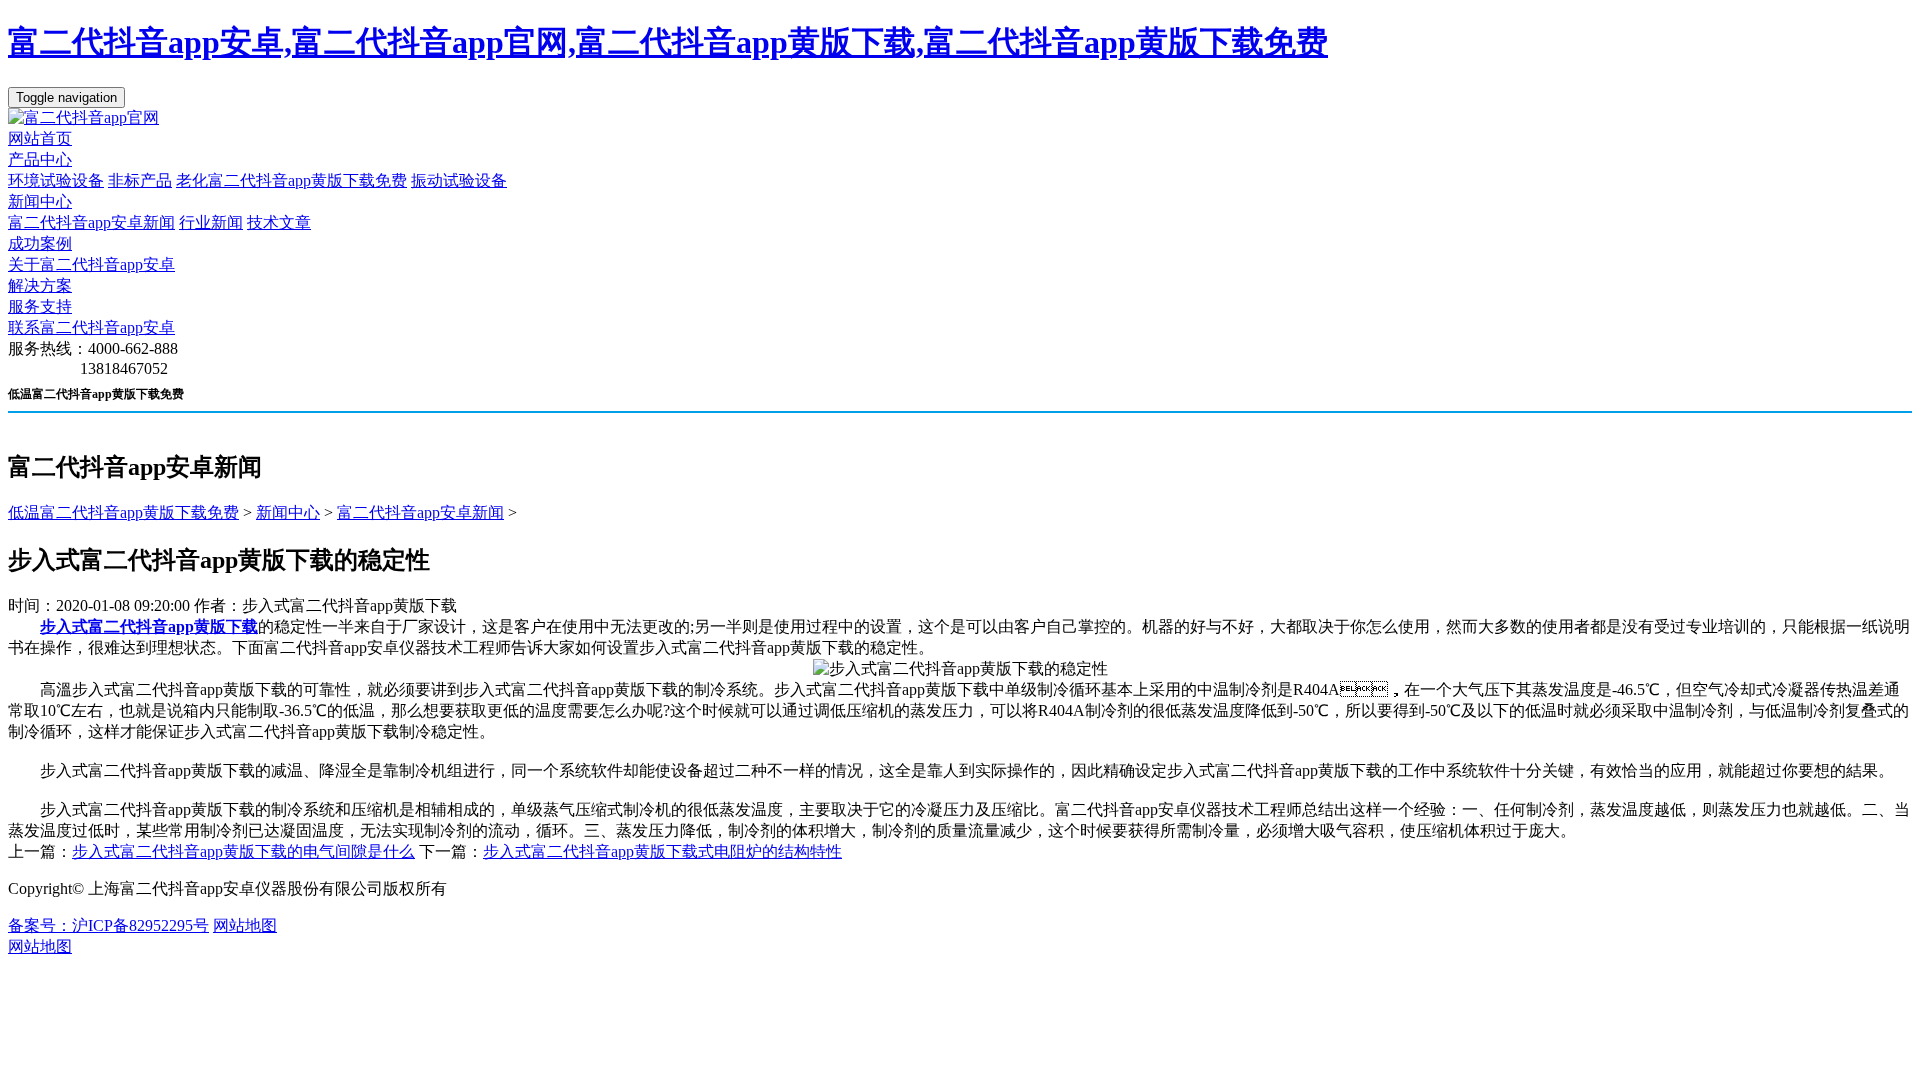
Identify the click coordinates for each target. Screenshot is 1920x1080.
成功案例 (40, 243)
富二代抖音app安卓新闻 (91, 222)
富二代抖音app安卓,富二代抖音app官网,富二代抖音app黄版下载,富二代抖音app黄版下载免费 (668, 42)
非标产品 (140, 180)
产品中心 (40, 159)
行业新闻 (211, 222)
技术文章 (279, 222)
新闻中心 (40, 201)
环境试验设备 (56, 180)
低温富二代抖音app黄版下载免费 (123, 512)
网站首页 (40, 138)
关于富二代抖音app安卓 (91, 264)
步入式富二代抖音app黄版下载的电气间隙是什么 (243, 851)
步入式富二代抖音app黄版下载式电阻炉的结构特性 (662, 851)
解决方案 (40, 285)
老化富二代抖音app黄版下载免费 (291, 180)
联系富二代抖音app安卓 (91, 327)
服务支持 (40, 306)
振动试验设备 (459, 180)
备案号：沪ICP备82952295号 (108, 925)
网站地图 (245, 925)
